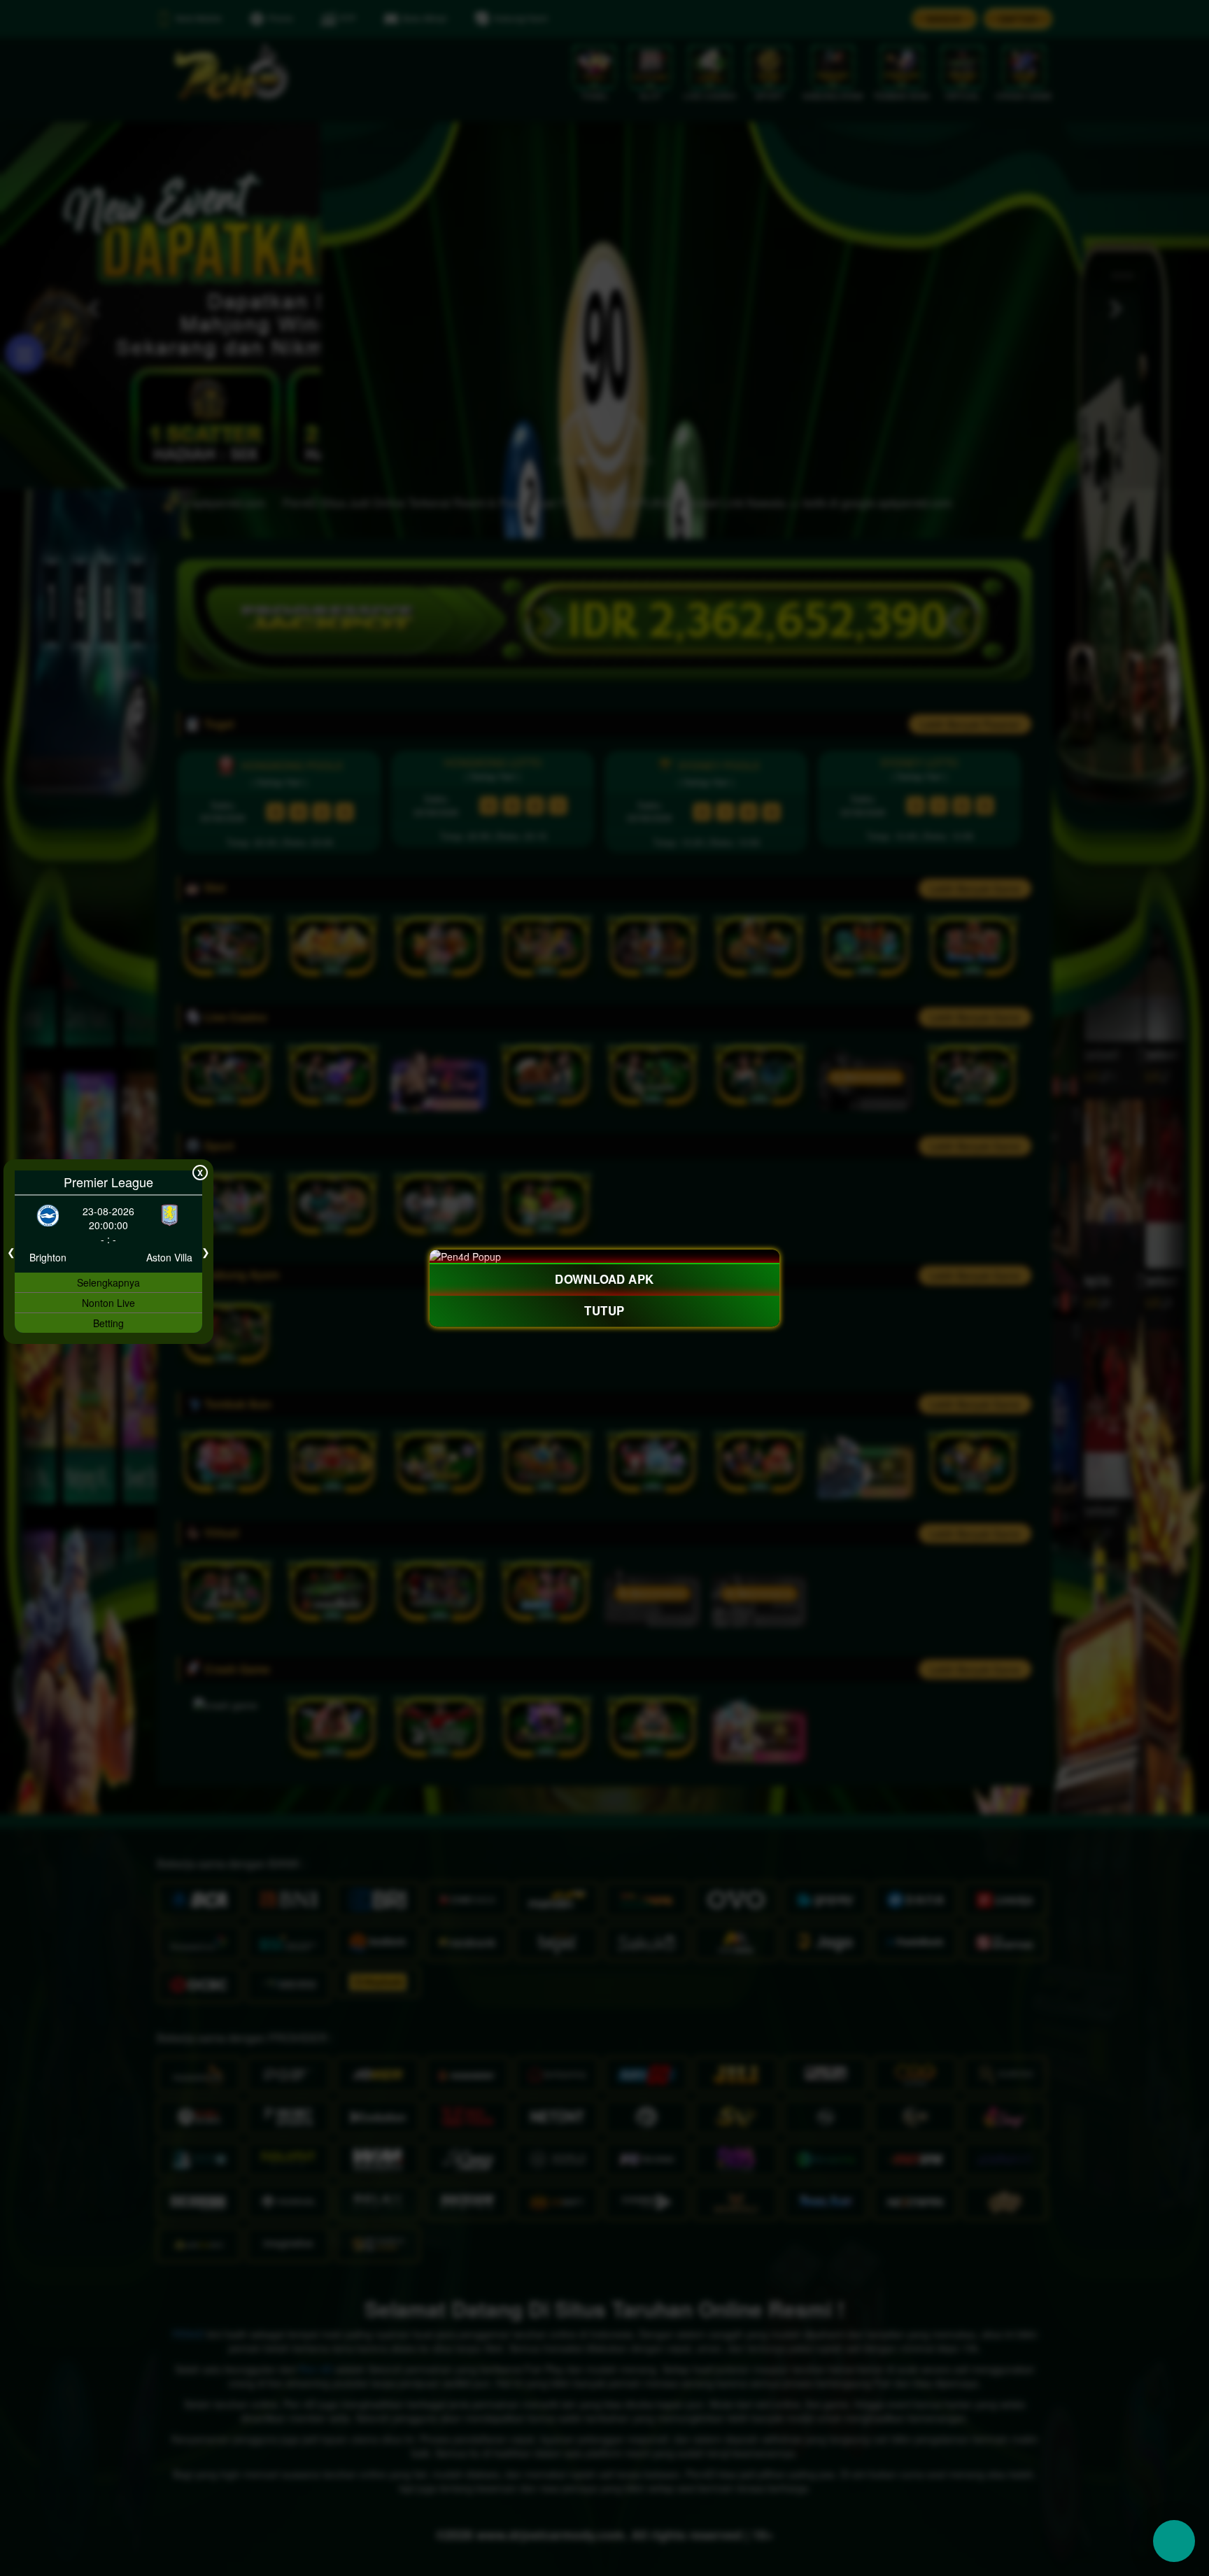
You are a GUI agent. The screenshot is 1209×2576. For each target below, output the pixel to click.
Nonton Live (108, 1303)
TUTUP (604, 1310)
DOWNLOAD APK (605, 1280)
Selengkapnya (108, 1282)
